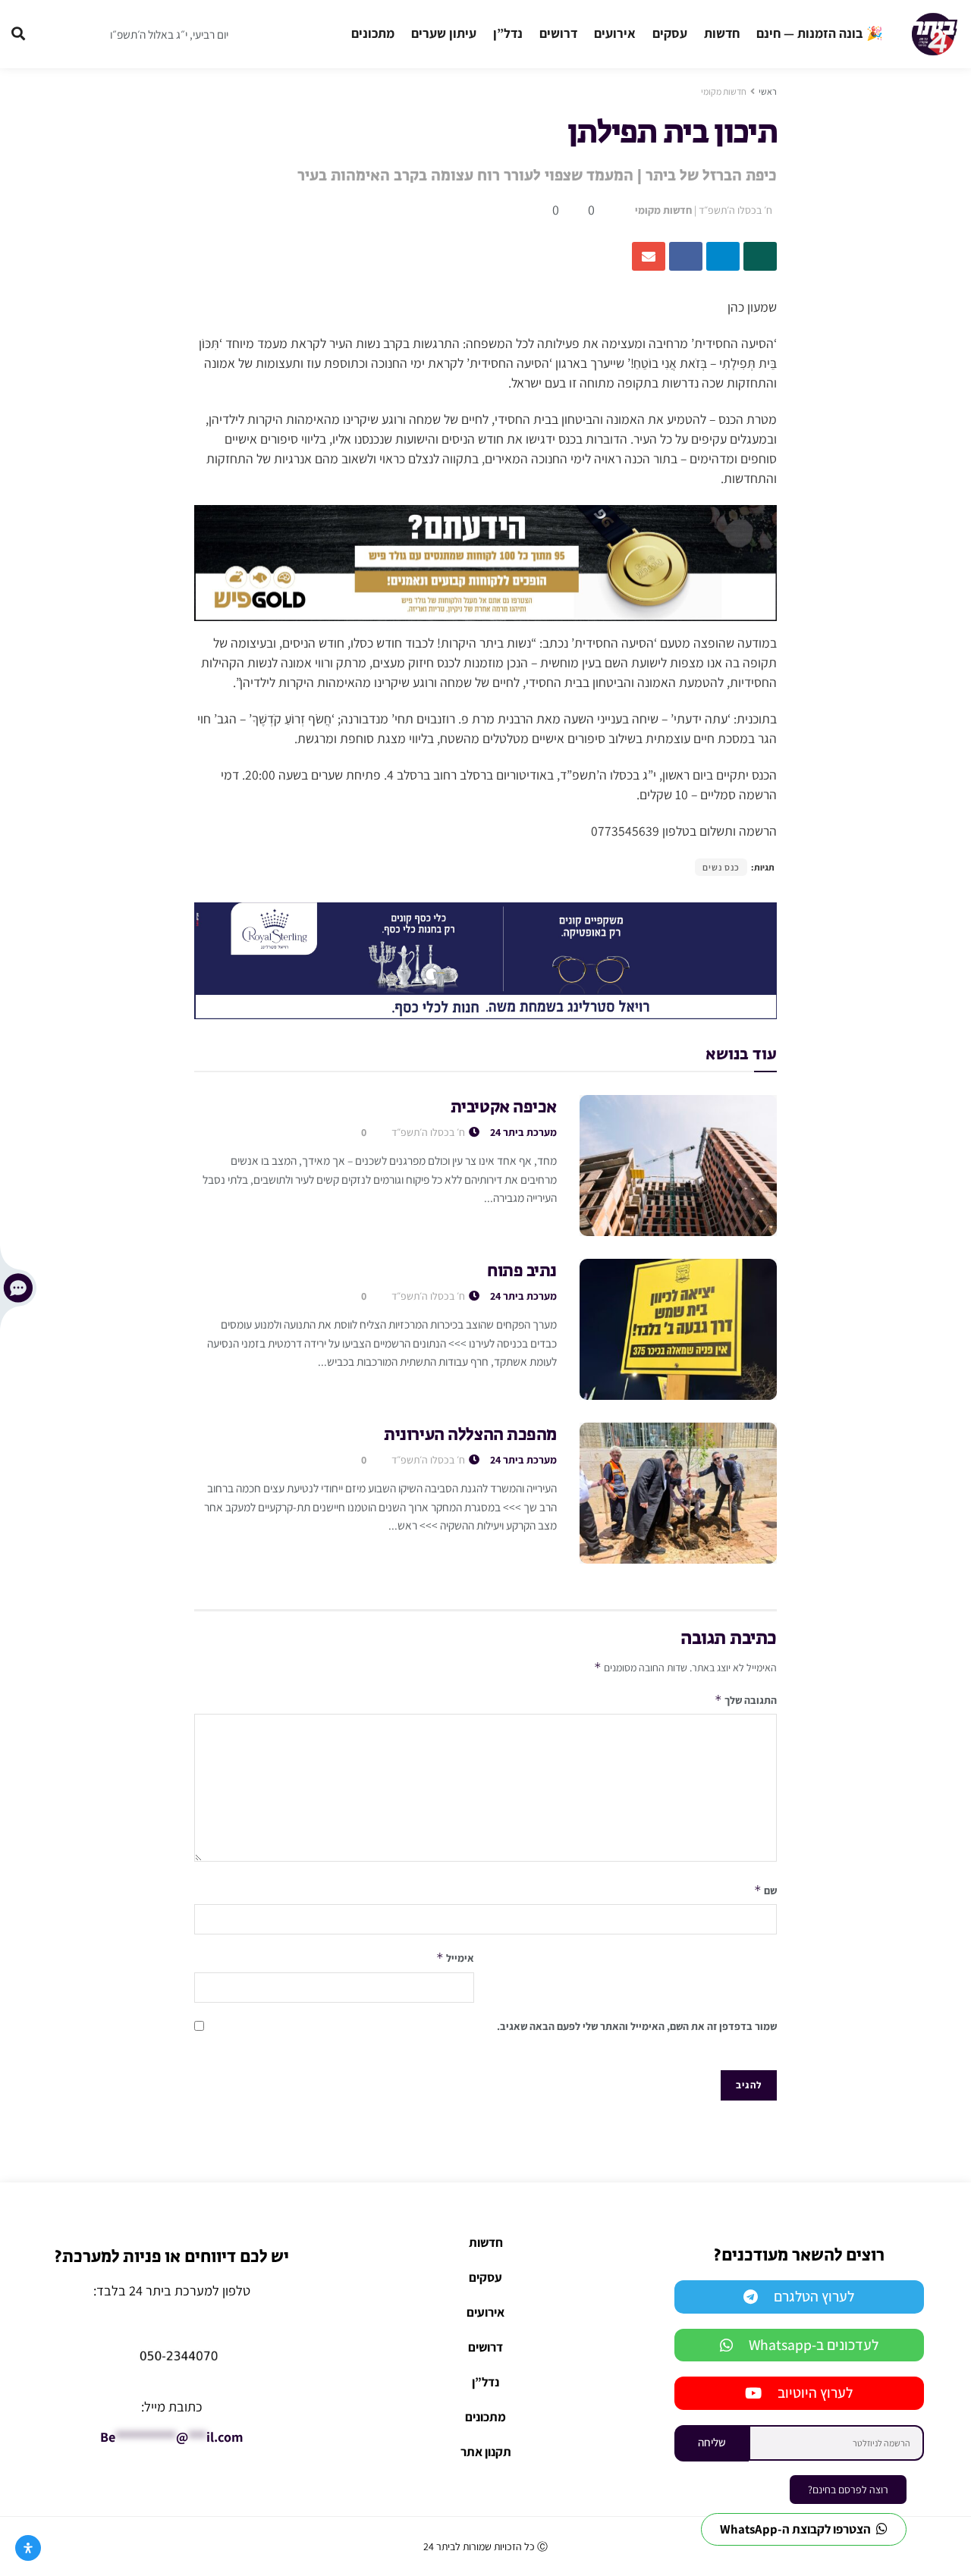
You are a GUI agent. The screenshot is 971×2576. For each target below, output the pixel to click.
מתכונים (373, 33)
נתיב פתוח (522, 1272)
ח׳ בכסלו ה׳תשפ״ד (735, 210)
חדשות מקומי (724, 91)
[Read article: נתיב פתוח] (678, 1329)
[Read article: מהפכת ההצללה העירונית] (678, 1493)
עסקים (670, 33)
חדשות (722, 33)
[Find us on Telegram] (53, 34)
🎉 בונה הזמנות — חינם (820, 33)
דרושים (558, 33)
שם (765, 1890)
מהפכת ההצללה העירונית (470, 1435)
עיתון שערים (444, 33)
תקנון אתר (486, 2452)
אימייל (455, 1958)
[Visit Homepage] (935, 34)
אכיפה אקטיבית (504, 1108)
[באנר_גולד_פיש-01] (485, 562)
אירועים (615, 33)
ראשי (768, 91)
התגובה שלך (746, 1700)
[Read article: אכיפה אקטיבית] (678, 1166)
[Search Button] (18, 34)
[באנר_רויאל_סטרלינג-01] (485, 960)
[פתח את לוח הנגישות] (28, 2548)
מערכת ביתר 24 (523, 1132)
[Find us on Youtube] (82, 34)
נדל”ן (508, 33)
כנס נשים (721, 867)
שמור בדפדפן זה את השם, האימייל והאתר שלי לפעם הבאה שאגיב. (637, 2026)
